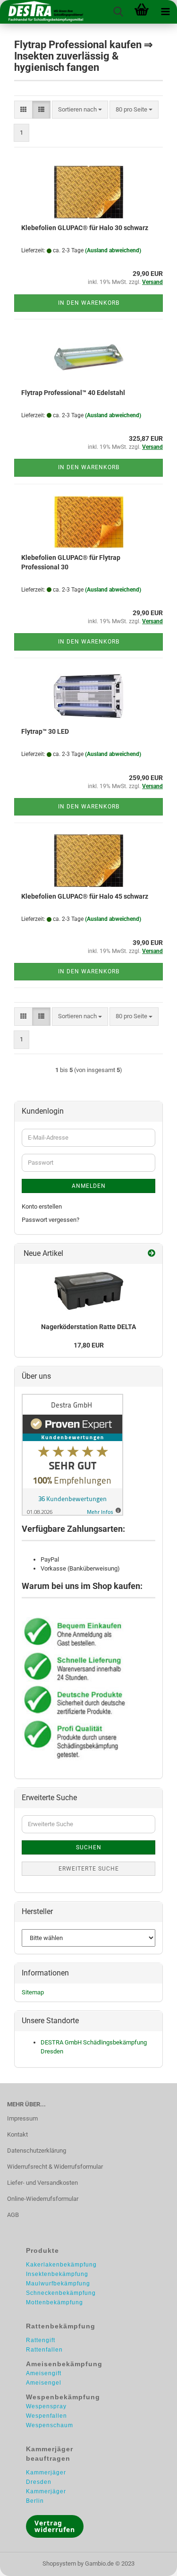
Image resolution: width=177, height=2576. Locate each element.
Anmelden (89, 1186)
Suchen (89, 1847)
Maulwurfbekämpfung (58, 2284)
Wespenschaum (50, 2425)
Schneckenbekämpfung (61, 2293)
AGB (13, 2215)
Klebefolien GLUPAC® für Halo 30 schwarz (85, 228)
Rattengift (41, 2340)
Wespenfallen (46, 2416)
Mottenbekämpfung (55, 2302)
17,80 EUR (89, 1345)
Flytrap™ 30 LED (45, 731)
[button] (23, 110)
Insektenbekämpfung (57, 2274)
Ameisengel (44, 2383)
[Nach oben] (151, 2562)
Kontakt (17, 2134)
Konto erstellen (42, 1206)
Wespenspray (46, 2406)
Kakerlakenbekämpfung (61, 2265)
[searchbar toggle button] (118, 12)
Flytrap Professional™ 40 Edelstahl (73, 393)
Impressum (22, 2118)
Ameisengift (44, 2373)
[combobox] (80, 110)
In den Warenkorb (89, 303)
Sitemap (33, 1992)
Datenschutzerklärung (37, 2151)
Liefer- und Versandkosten (42, 2183)
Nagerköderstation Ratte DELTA (88, 1327)
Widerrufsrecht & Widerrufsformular (55, 2167)
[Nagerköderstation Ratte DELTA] (89, 1291)
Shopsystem (59, 2563)
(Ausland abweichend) (113, 250)
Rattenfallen (44, 2350)
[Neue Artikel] (152, 1254)
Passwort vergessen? (51, 1220)
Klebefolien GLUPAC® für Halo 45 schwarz (85, 896)
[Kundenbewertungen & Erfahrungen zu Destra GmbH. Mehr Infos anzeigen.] (72, 1455)
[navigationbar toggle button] (165, 12)
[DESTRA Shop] (42, 12)
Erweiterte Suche (89, 1869)
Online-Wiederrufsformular (43, 2199)
